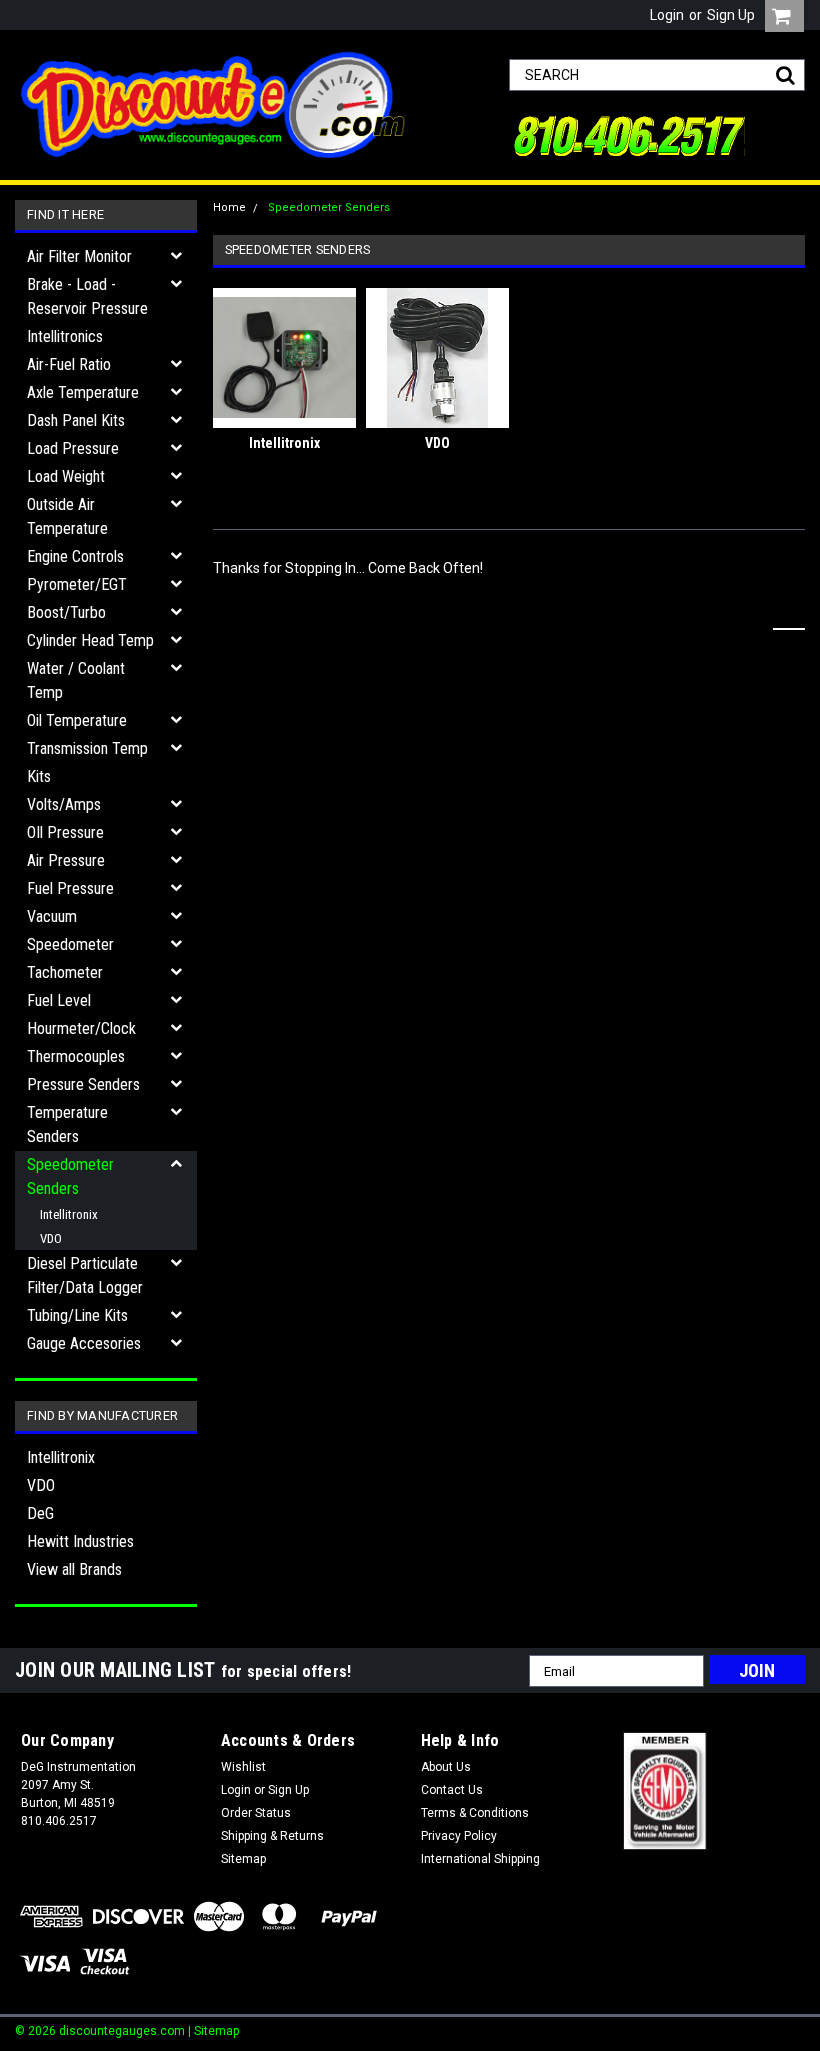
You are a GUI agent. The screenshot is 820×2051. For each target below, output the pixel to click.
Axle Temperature (83, 392)
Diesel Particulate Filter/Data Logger (85, 1275)
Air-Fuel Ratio (69, 364)
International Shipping (480, 1859)
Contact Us (452, 1790)
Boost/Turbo (66, 612)
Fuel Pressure (70, 888)
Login (667, 15)
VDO (51, 1238)
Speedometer (70, 944)
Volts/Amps (64, 804)
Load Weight (66, 476)
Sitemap (243, 1859)
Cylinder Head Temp (90, 640)
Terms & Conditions (475, 1813)
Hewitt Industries (80, 1541)
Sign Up (731, 15)
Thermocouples (76, 1056)
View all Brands (74, 1569)
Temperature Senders (67, 1124)
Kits (39, 776)
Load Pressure (73, 448)
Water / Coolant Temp (76, 680)
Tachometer (65, 972)
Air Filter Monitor (79, 256)
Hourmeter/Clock (81, 1028)
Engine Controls (75, 556)
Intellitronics (65, 336)
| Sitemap (213, 2031)
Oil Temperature (77, 720)
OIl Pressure (65, 832)
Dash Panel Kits (76, 420)
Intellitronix (69, 1214)
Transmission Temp (87, 748)
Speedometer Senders (70, 1176)
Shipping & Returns (272, 1836)
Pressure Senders (83, 1084)
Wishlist (243, 1767)
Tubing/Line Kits (77, 1315)
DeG (40, 1513)
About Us (446, 1767)
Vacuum (52, 916)
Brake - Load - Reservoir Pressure (87, 296)
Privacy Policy (459, 1836)
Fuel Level (59, 1000)
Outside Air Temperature (67, 516)
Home (229, 207)
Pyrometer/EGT (77, 584)
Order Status (256, 1813)
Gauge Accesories (84, 1343)
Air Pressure (66, 860)
